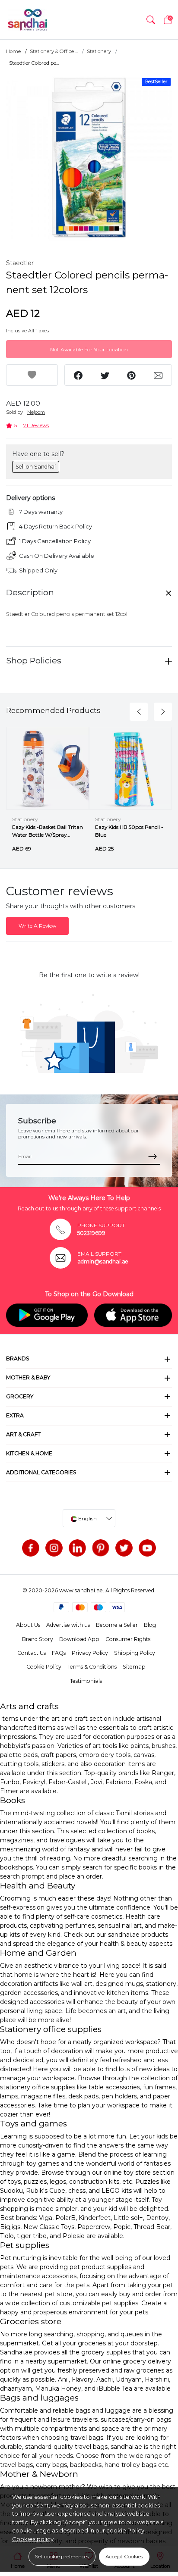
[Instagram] (54, 1548)
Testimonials (86, 1681)
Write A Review (37, 926)
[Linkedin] (77, 1548)
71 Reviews (36, 425)
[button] (151, 20)
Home (13, 51)
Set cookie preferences (62, 2556)
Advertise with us (68, 1625)
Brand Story (38, 1639)
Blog (150, 1625)
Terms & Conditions (92, 1667)
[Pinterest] (101, 1548)
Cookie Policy (44, 1667)
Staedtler (20, 263)
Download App (79, 1639)
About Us (28, 1625)
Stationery (99, 51)
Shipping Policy (135, 1653)
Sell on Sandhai (36, 467)
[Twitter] (124, 1548)
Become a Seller (117, 1625)
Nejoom (36, 412)
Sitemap (134, 1667)
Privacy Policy (90, 1653)
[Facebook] (31, 1548)
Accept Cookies (124, 2556)
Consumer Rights (128, 1639)
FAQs (59, 1653)
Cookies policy (33, 2539)
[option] (89, 158)
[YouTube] (147, 1548)
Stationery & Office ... (54, 51)
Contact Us (32, 1653)
